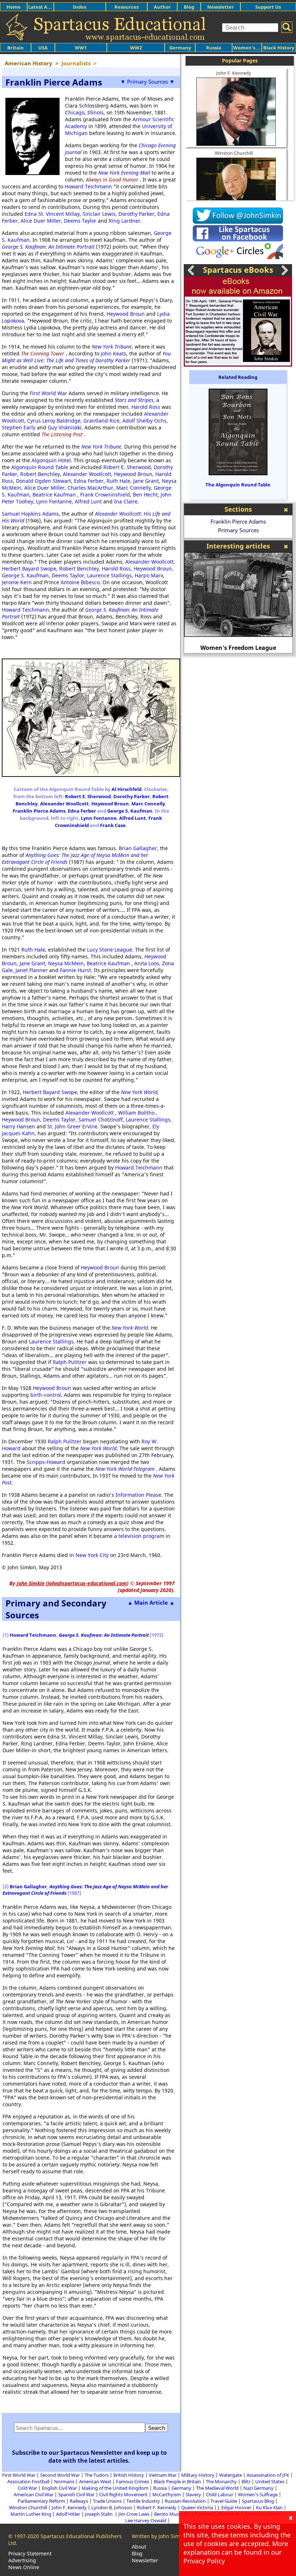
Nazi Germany (258, 2488)
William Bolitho (136, 1113)
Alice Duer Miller (41, 221)
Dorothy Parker (136, 214)
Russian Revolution (185, 2501)
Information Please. (140, 1495)
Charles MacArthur (90, 488)
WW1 (81, 48)
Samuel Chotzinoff (101, 1119)
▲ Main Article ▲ (151, 1602)
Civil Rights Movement (123, 2494)
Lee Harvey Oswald (146, 2520)
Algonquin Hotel (51, 460)
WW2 (136, 48)
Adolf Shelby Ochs (144, 421)
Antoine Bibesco (80, 582)
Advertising (22, 2560)
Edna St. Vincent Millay (52, 214)
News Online (24, 2567)
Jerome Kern (17, 582)
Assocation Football (28, 2481)
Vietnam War (163, 2475)
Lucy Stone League (110, 950)
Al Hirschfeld (127, 789)
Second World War (60, 2475)
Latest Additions (47, 7)
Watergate (230, 2475)
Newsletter (221, 7)
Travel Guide (224, 2501)
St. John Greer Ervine (72, 1126)
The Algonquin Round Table (238, 485)
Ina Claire (126, 501)
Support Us (268, 7)
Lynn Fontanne (54, 501)
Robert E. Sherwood (127, 467)
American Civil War (34, 2494)
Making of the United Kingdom (115, 2488)
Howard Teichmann (88, 186)
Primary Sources (238, 530)
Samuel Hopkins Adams (30, 514)
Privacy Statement (30, 2553)
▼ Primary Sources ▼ (147, 82)
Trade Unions (107, 2501)
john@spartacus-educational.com (87, 1583)
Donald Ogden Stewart (43, 481)
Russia (214, 48)
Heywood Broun (126, 314)
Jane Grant (146, 481)
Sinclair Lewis (99, 214)
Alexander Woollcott (87, 474)
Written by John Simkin (159, 2536)
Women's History (253, 48)
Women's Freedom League (238, 648)
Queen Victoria (197, 2507)
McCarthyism (167, 2494)
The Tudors (97, 2475)
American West (95, 2481)
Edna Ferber (89, 481)
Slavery (193, 2494)
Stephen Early (19, 427)
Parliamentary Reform (41, 2501)
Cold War (27, 2488)
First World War (48, 393)
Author (162, 7)
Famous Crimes (132, 2481)
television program (141, 1536)
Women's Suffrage (258, 2494)
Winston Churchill (234, 153)
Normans (64, 2481)
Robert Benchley (40, 474)
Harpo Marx (149, 575)
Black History (279, 48)
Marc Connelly (134, 488)
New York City (92, 1555)
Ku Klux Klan (269, 2507)
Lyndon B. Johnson (112, 2507)
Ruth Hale (118, 481)
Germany (180, 48)
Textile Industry (143, 2501)
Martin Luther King (31, 2514)
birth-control (46, 1395)
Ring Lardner (125, 221)
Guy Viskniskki (65, 427)
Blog (189, 7)
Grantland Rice (101, 421)
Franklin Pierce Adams (39, 811)
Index (80, 7)
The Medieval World (217, 2488)
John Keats (114, 353)
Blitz (246, 2481)
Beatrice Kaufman (54, 495)
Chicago (75, 112)
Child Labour (219, 2494)
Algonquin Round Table (40, 467)
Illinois (95, 112)
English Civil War (59, 2488)
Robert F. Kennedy (157, 2507)
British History (129, 2475)
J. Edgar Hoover (234, 2507)
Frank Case (113, 825)
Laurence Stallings (109, 575)
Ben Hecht (145, 495)
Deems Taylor (80, 221)
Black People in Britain (177, 2481)
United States (270, 2481)
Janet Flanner (32, 970)
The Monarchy (221, 2481)
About (139, 2547)
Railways (79, 2501)
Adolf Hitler (68, 2514)
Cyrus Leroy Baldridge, (55, 421)
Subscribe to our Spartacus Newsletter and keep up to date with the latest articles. (89, 2457)
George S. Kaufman (25, 575)
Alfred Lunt (88, 501)
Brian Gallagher (138, 848)
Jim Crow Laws (134, 2514)
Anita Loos (147, 963)
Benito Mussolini (172, 2514)
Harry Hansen (18, 1126)
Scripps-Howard (46, 1462)
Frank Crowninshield (105, 495)
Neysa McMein (66, 963)
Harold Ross (146, 407)
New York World (139, 1092)
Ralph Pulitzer (70, 1362)
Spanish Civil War (76, 2494)
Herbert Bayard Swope (29, 568)
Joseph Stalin (99, 2514)
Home (14, 7)
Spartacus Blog (258, 2501)
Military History (198, 2475)
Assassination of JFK (268, 2475)
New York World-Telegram (125, 1469)
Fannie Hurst (75, 970)
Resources (127, 7)
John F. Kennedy (234, 73)
